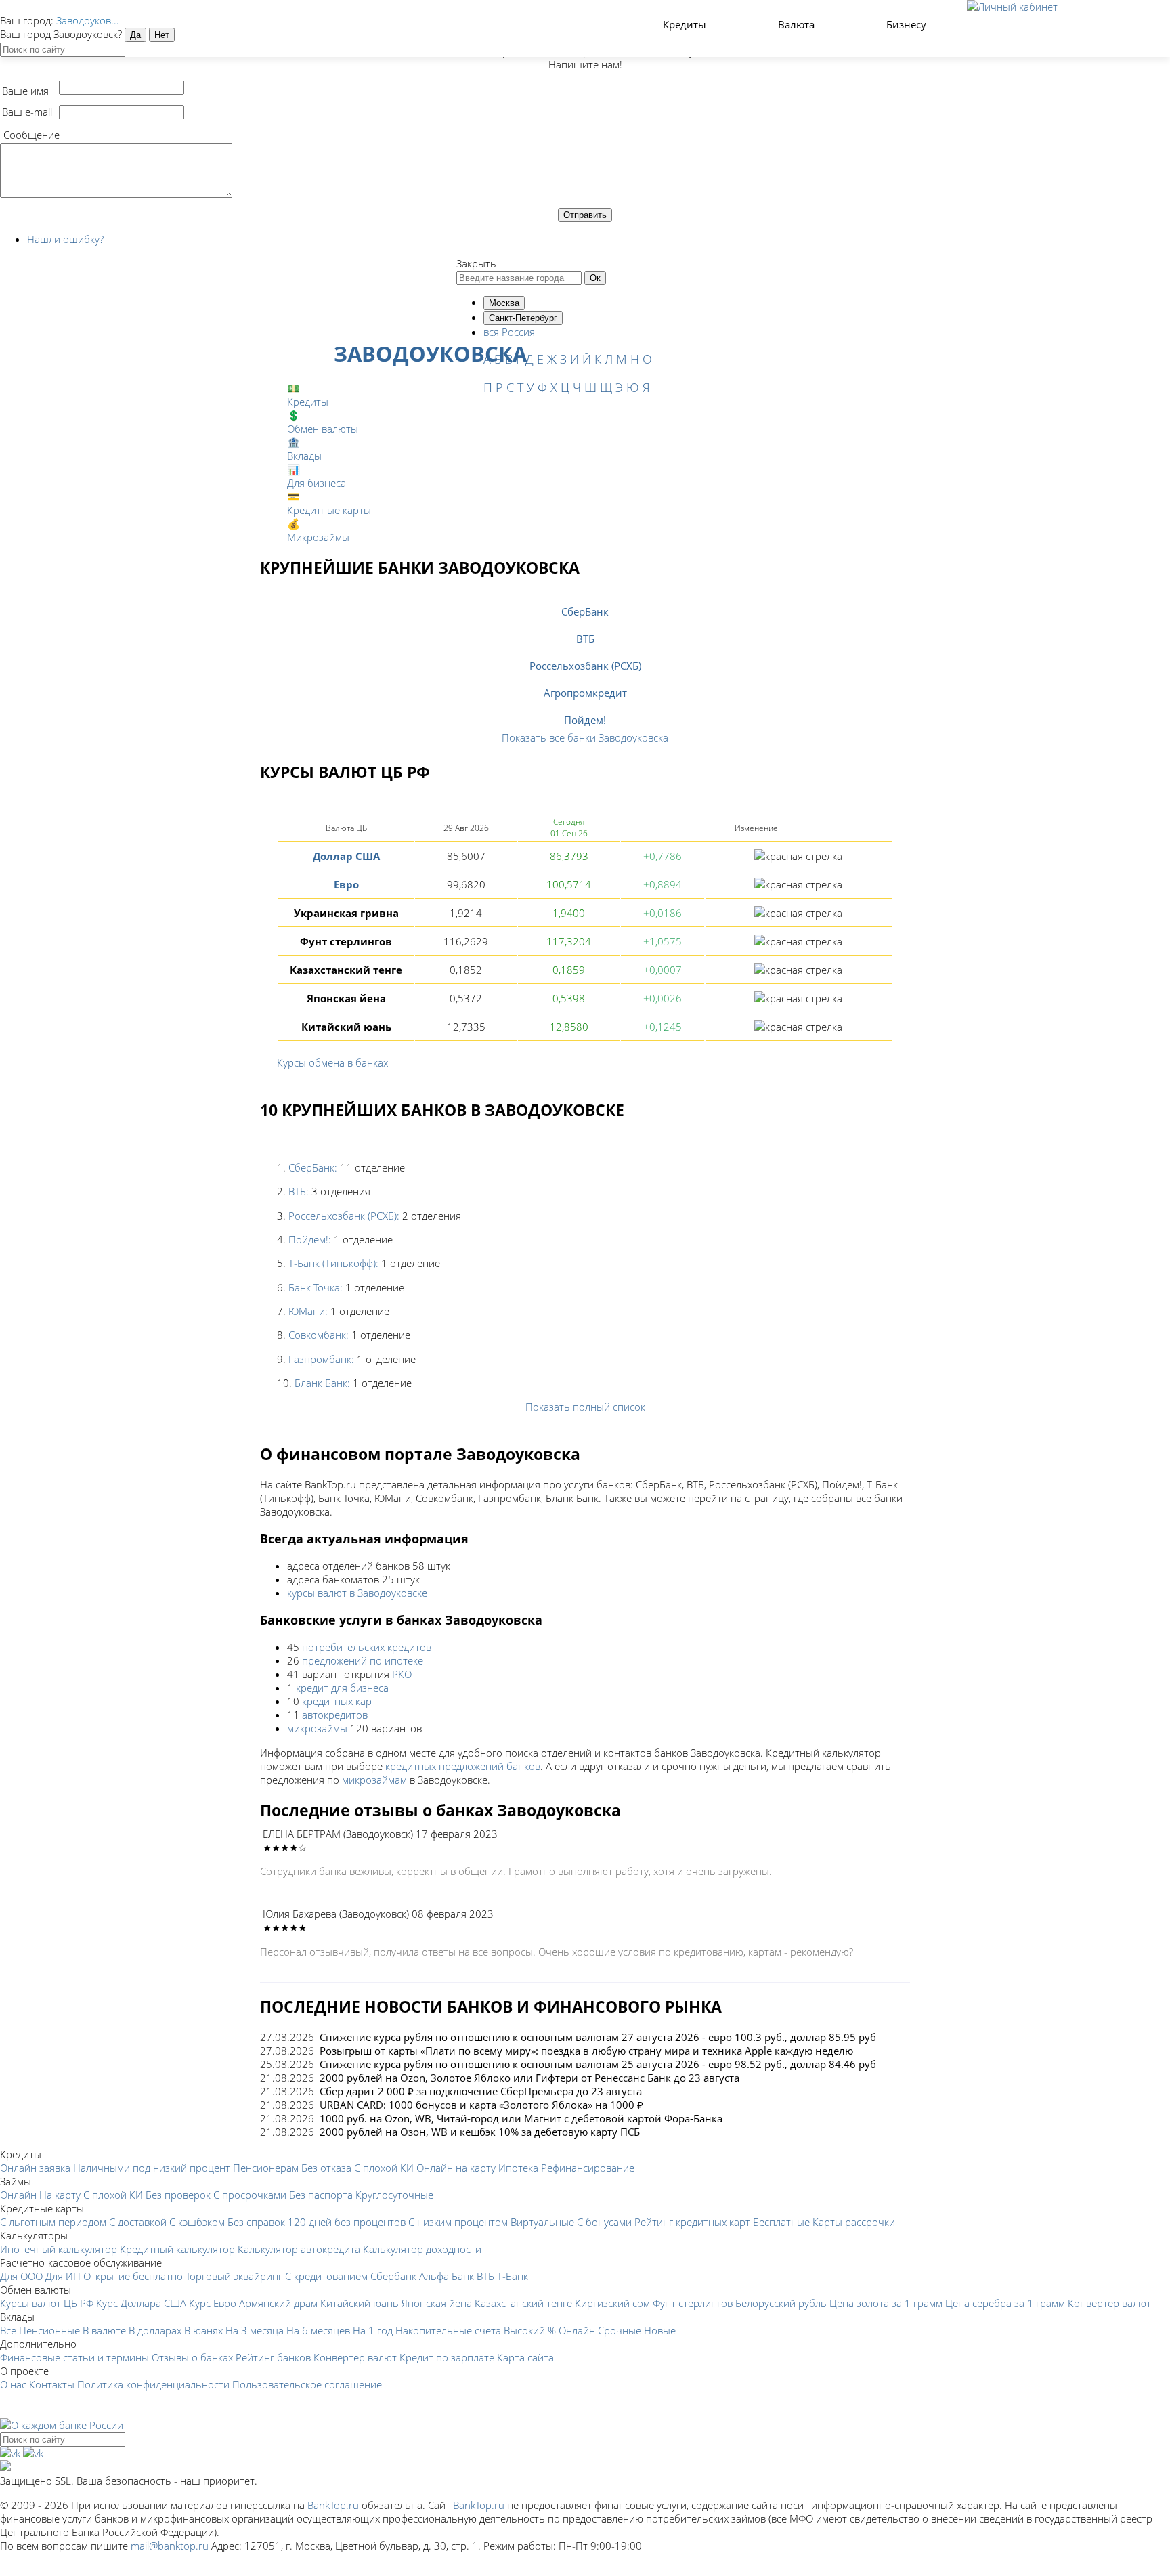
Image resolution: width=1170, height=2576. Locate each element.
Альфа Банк (447, 2276)
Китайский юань (360, 2303)
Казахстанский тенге (523, 2303)
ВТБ (585, 639)
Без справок (256, 2222)
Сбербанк (393, 2276)
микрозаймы (317, 1728)
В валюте (104, 2330)
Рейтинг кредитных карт (692, 2222)
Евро (346, 884)
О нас (13, 2384)
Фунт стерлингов (693, 2303)
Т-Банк (513, 2276)
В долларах (155, 2330)
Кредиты (686, 24)
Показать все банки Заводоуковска (585, 737)
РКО (402, 1674)
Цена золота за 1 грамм (886, 2303)
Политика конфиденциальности (153, 2384)
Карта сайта (525, 2357)
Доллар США (346, 856)
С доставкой (138, 2222)
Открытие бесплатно (133, 2276)
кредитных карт (339, 1701)
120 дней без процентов (347, 2222)
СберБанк (585, 611)
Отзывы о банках (192, 2357)
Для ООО (21, 2276)
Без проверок (178, 2195)
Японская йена (437, 2303)
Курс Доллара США (141, 2303)
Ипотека (518, 2168)
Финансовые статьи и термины (74, 2357)
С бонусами (604, 2222)
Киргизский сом (612, 2303)
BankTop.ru (333, 2505)
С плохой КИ (384, 2168)
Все (8, 2330)
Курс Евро (213, 2303)
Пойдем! (585, 720)
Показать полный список (585, 1407)
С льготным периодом (53, 2222)
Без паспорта (321, 2195)
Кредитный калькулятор (177, 2249)
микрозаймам (374, 1780)
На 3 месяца (255, 2330)
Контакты (52, 2384)
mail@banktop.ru (170, 2546)
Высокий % (530, 2330)
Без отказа (326, 2168)
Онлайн (18, 2195)
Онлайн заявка (35, 2168)
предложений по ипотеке (363, 1660)
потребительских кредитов (367, 1647)
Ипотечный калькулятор (59, 2249)
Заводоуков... (88, 20)
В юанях (203, 2330)
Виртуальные (542, 2222)
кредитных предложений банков (463, 1766)
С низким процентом (458, 2222)
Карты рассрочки (854, 2222)
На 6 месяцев (318, 2330)
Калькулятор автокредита (299, 2249)
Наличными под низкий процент (152, 2168)
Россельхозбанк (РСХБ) (585, 666)
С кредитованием (326, 2276)
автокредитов (335, 1715)
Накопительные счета (448, 2330)
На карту (60, 2195)
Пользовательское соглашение (307, 2384)
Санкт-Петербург (523, 318)
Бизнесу (908, 24)
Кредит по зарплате (447, 2357)
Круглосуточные (394, 2195)
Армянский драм (278, 2303)
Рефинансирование (588, 2168)
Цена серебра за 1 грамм (1005, 2303)
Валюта (798, 24)
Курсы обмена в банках (332, 1062)
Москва (504, 303)
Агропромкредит (585, 693)
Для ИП (63, 2276)
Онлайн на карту (456, 2168)
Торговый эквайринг (234, 2276)
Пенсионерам (266, 2168)
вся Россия (509, 332)
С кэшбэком (197, 2222)
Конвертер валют (1109, 2303)
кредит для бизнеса (342, 1688)
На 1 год (373, 2330)
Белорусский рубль (781, 2303)
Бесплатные (781, 2222)
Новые (660, 2330)
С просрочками (250, 2195)
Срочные (620, 2330)
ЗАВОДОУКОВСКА (430, 353)
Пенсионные (49, 2330)
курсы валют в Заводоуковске (357, 1593)
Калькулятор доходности (422, 2249)
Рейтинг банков (273, 2357)
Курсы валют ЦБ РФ (47, 2303)
